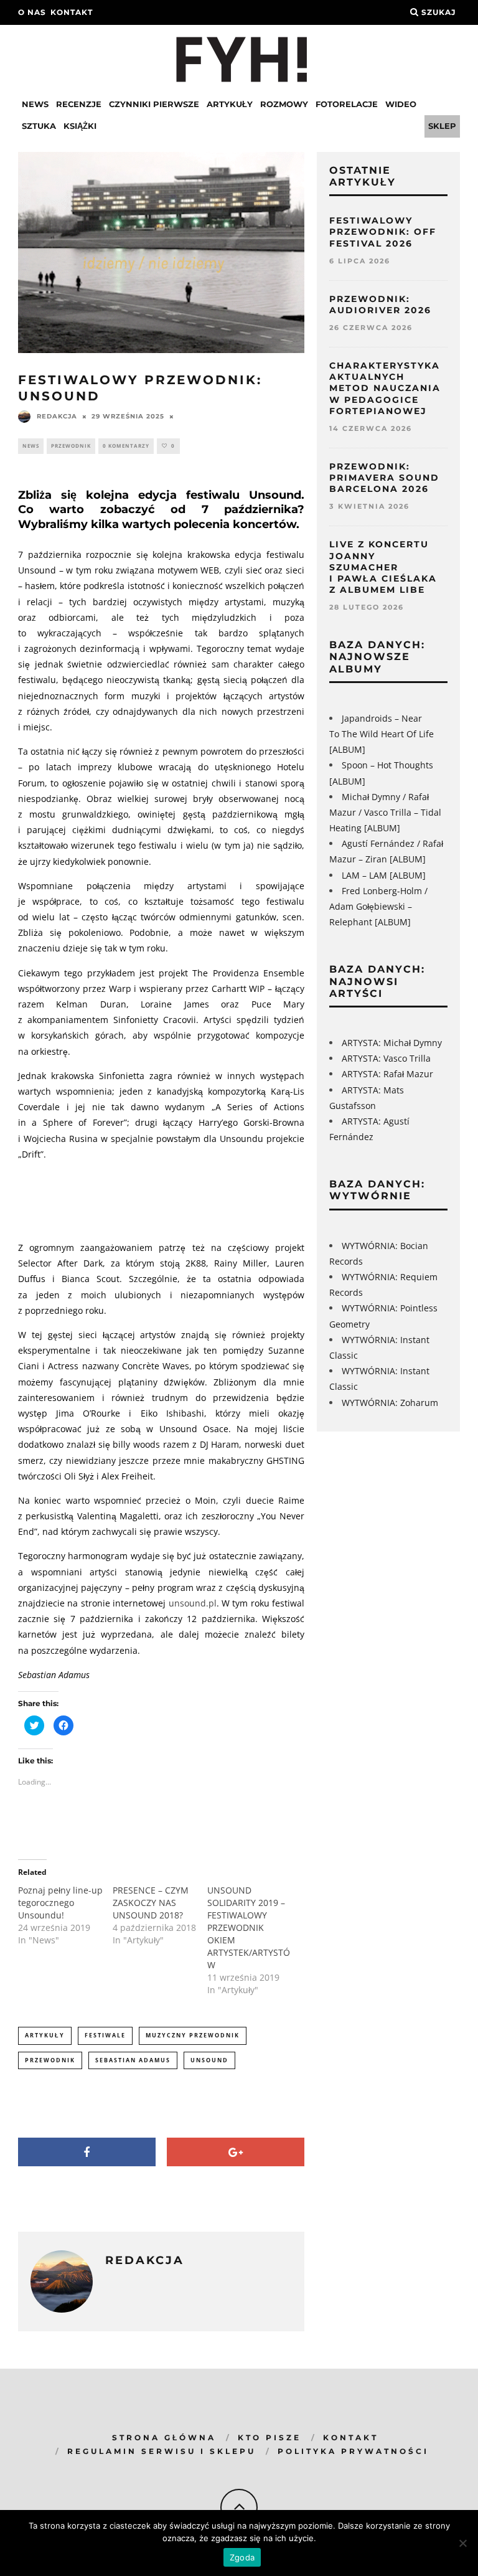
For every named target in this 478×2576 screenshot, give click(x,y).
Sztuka (39, 126)
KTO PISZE (269, 2437)
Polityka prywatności (353, 2451)
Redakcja (57, 416)
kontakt (72, 12)
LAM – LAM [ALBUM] (384, 875)
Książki (80, 126)
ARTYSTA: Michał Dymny (392, 1043)
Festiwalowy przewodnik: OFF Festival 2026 (383, 232)
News (35, 104)
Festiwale (105, 2035)
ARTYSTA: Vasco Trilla (386, 1058)
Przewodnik (71, 446)
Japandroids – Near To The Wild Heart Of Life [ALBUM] (382, 734)
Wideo (401, 104)
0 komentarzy (126, 446)
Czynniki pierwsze (154, 104)
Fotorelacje (347, 104)
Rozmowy (284, 104)
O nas (32, 12)
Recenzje (79, 104)
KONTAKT (351, 2437)
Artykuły (230, 104)
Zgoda (242, 2557)
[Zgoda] (462, 2543)
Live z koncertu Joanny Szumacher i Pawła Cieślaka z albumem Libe (383, 567)
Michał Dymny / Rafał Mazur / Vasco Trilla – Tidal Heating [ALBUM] (385, 812)
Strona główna (164, 2437)
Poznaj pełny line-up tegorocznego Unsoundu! (60, 1903)
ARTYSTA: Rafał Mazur (387, 1074)
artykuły (45, 2035)
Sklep (442, 126)
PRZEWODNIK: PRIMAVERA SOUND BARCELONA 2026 (384, 478)
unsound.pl (193, 1603)
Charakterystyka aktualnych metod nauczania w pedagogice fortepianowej (385, 388)
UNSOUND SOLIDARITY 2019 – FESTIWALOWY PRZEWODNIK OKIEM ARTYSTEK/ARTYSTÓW (249, 1927)
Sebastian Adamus (133, 2060)
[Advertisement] (245, 1199)
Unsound (209, 2060)
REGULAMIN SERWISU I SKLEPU (162, 2451)
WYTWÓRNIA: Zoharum (390, 1403)
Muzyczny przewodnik (193, 2035)
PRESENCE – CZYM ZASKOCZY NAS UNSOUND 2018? (151, 1903)
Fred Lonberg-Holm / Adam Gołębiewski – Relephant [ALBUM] (378, 906)
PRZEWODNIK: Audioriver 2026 (380, 304)
